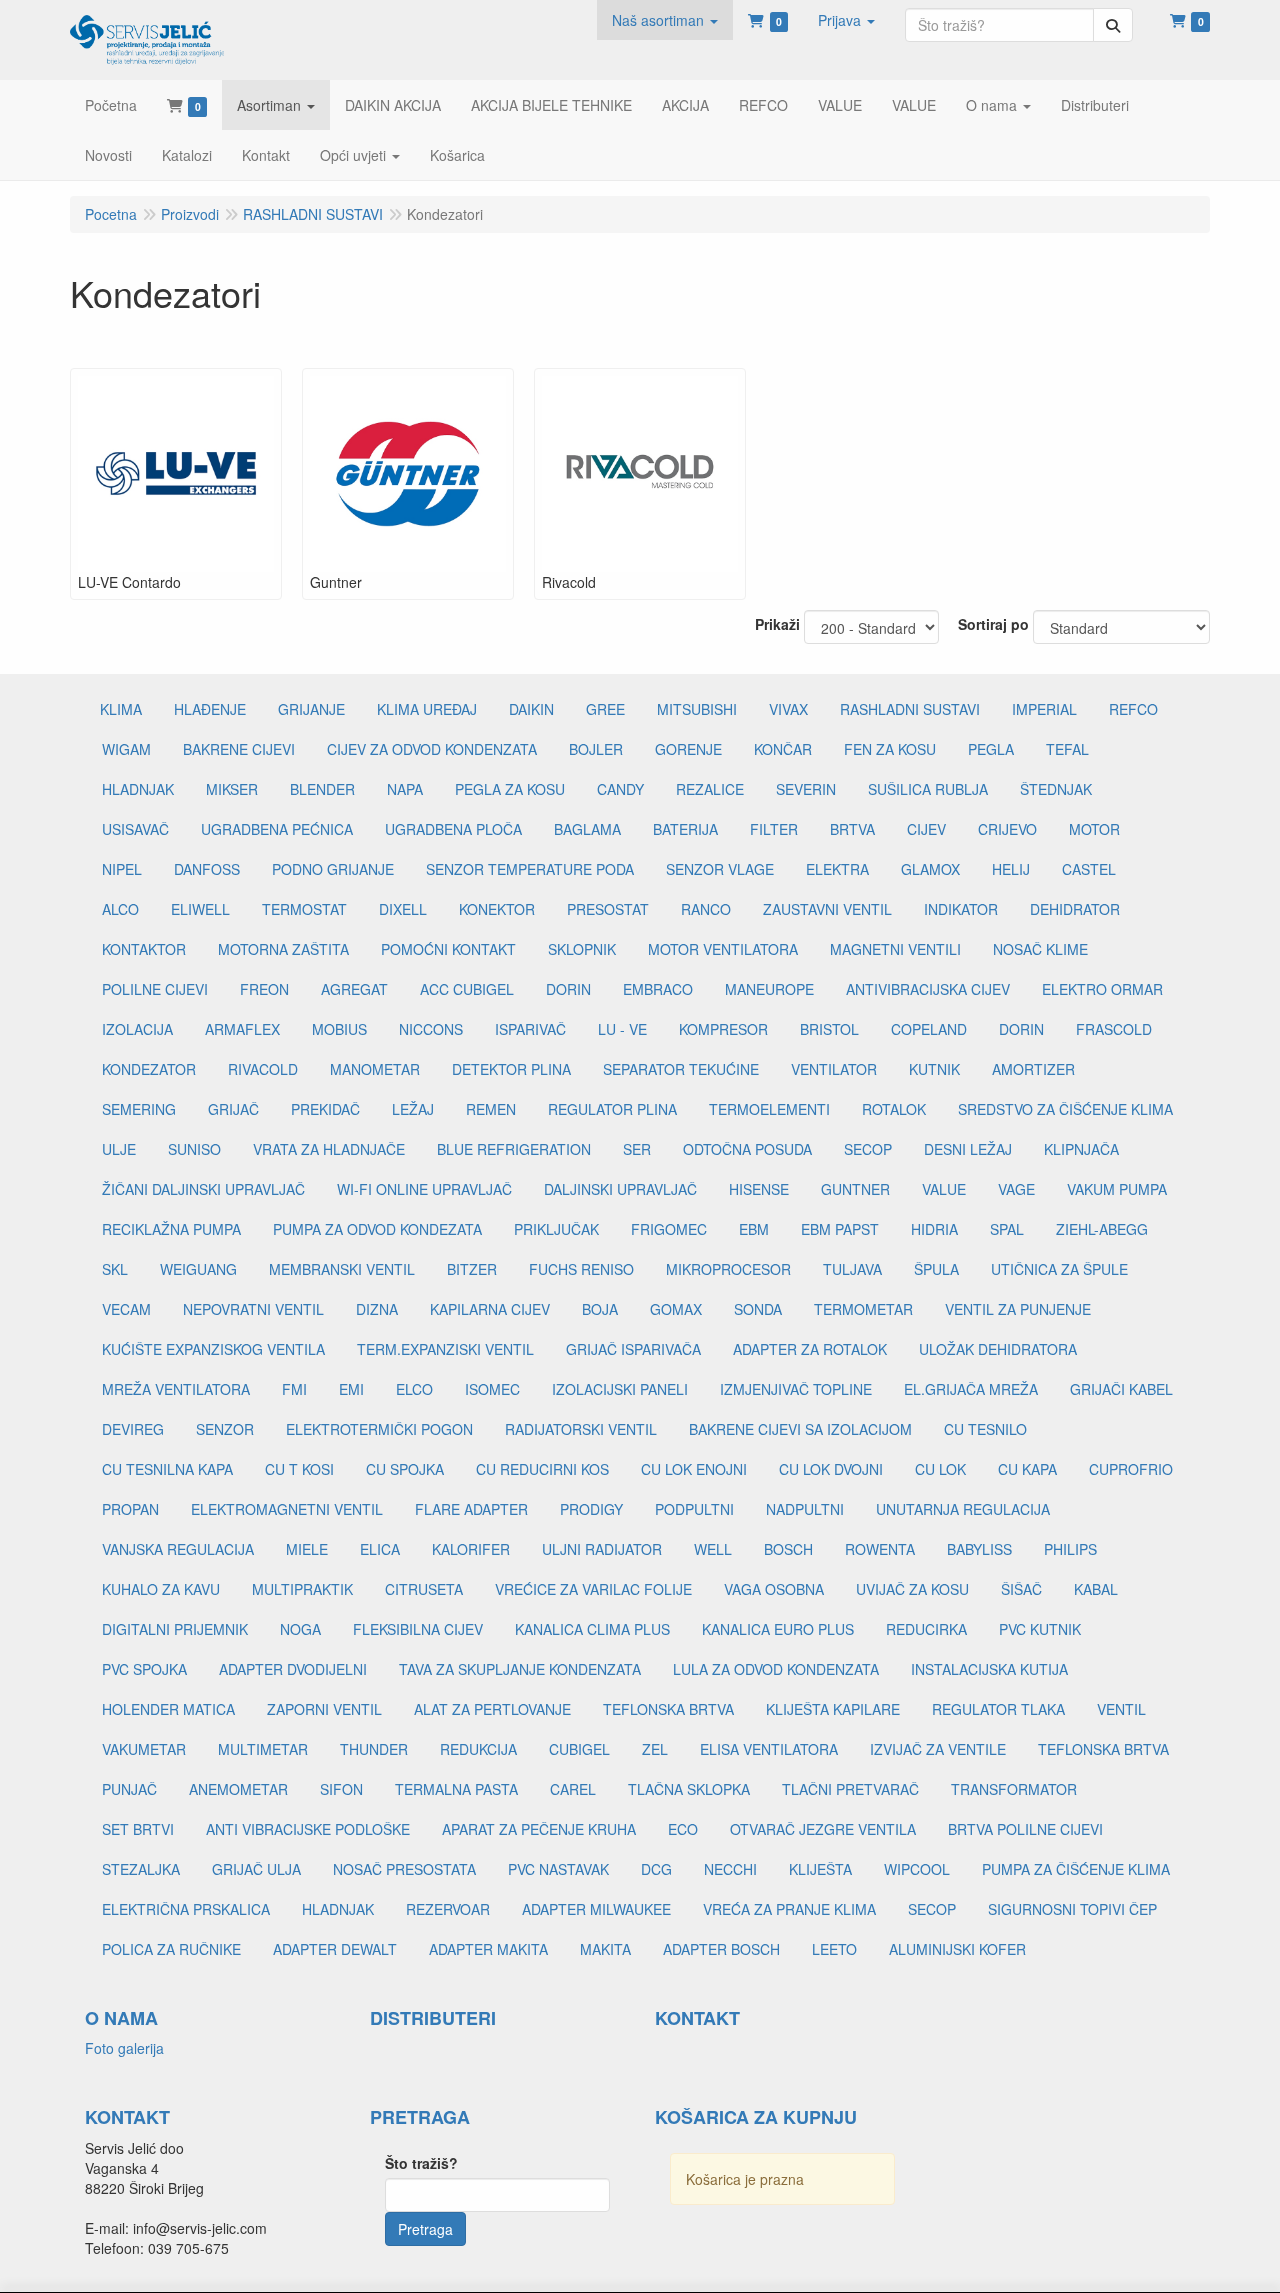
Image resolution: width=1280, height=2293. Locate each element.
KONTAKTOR (144, 949)
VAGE (1016, 1189)
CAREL (573, 1789)
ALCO (120, 909)
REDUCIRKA (926, 1629)
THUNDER (374, 1749)
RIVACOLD (263, 1069)
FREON (264, 989)
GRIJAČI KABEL (1121, 1389)
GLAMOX (930, 869)
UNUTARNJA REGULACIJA (963, 1509)
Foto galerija (124, 2048)
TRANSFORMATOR (1014, 1789)
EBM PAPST (840, 1229)
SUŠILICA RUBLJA (928, 789)
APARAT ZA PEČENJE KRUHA (539, 1829)
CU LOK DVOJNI (831, 1469)
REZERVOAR (448, 1909)
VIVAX (788, 709)
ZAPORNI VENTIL (324, 1709)
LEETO (834, 1949)
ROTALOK (894, 1109)
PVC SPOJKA (144, 1669)
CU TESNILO (985, 1429)
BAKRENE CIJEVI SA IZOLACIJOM (800, 1429)
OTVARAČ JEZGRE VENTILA (823, 1829)
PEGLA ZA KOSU (510, 789)
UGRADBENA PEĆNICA (277, 829)
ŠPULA (936, 1269)
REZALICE (710, 789)
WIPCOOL (917, 1869)
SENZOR (225, 1429)
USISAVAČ (135, 829)
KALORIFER (471, 1549)
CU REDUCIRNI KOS (542, 1469)
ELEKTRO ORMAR (1102, 989)
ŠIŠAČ (1021, 1589)
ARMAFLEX (242, 1029)
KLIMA (121, 709)
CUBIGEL (579, 1749)
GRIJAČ (233, 1109)
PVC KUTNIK (1040, 1629)
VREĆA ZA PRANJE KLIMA (789, 1909)
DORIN (568, 989)
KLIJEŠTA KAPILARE (833, 1709)
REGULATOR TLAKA (998, 1709)
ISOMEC (492, 1389)
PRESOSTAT (608, 909)
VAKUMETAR (144, 1749)
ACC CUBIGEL (467, 989)
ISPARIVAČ (530, 1029)
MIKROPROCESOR (728, 1269)
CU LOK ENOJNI (694, 1469)
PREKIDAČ (325, 1109)
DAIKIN (531, 709)
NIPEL (122, 869)
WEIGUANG (198, 1269)
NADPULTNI (805, 1509)
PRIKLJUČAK (556, 1229)
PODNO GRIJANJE (333, 869)
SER (637, 1149)
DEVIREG (133, 1429)
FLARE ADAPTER (471, 1509)
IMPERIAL (1044, 709)
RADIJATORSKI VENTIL (581, 1429)
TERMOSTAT (304, 909)
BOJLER (596, 749)
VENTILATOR (834, 1069)
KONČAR (783, 749)
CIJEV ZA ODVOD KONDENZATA (432, 749)
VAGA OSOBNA (774, 1589)
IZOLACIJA (137, 1029)
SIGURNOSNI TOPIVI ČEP (1072, 1909)
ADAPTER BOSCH (721, 1949)
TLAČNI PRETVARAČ (850, 1789)
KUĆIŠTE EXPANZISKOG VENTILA (213, 1349)
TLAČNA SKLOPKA (689, 1789)
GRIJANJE (311, 709)
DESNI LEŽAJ (968, 1149)
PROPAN (130, 1509)
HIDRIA (934, 1229)
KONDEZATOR (149, 1069)
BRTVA (852, 829)
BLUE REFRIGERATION (514, 1149)
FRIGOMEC (669, 1229)
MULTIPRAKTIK (302, 1589)
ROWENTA (880, 1549)
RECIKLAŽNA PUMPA (171, 1229)
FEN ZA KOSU (890, 749)
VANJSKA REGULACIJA (178, 1549)
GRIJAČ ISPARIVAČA (633, 1349)
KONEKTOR (497, 909)
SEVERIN (806, 789)
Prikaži (777, 624)
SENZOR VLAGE (720, 869)
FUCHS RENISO (581, 1269)
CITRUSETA (424, 1589)
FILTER (774, 829)
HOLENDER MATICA (168, 1709)
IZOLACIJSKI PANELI (620, 1389)
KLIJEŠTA (820, 1869)
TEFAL (1067, 749)
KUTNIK (934, 1069)
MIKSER (232, 789)
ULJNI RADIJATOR (602, 1549)
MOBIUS (339, 1029)
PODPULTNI (694, 1509)
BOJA (600, 1309)
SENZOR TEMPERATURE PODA (530, 869)
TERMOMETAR (863, 1309)
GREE (605, 709)
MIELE (307, 1549)
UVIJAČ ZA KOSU (912, 1589)
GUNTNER (855, 1189)
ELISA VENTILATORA (769, 1749)
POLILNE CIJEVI (155, 989)
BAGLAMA (587, 829)
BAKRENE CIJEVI (239, 749)
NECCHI (730, 1869)
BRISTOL (829, 1029)
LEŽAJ (413, 1109)
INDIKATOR (961, 909)
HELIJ (1011, 869)
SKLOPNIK (582, 949)
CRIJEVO (1007, 829)
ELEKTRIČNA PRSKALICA (186, 1909)
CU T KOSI (299, 1469)
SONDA (758, 1309)
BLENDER (322, 789)
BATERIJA (685, 829)
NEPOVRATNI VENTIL (253, 1309)
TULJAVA (852, 1269)
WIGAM (126, 749)
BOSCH (788, 1549)
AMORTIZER (1033, 1069)
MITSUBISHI (697, 709)
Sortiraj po (993, 624)
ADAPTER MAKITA (488, 1949)
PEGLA (991, 749)
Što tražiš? (421, 2163)
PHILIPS (1070, 1549)
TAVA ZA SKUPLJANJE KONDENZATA (520, 1669)
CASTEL (1089, 869)
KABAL (1096, 1589)
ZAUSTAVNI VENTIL (827, 909)
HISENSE (759, 1189)
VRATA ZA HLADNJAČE (329, 1149)
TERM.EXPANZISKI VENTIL (445, 1349)
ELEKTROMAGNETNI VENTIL (287, 1509)
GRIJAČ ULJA (256, 1869)
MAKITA (605, 1949)
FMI (294, 1389)
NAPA (405, 789)
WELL (713, 1549)
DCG (656, 1869)
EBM (754, 1229)
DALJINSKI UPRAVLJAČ (620, 1189)
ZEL (655, 1749)
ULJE (119, 1149)
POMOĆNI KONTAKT (448, 949)
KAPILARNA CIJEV (490, 1309)
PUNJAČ (129, 1789)
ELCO (414, 1389)
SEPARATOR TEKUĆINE (681, 1069)
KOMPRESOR (723, 1029)
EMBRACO (658, 989)
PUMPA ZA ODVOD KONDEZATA (377, 1229)
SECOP (868, 1149)
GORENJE (688, 749)
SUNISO (194, 1149)
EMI (351, 1389)
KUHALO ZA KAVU (161, 1589)
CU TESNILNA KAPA (167, 1469)
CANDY (620, 789)
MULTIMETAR (263, 1749)
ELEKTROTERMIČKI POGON (379, 1429)
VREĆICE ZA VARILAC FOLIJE (593, 1589)
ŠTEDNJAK (1056, 789)
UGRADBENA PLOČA (453, 829)
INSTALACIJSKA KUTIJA (989, 1669)
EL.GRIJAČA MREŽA (971, 1389)
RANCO (706, 909)
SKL (115, 1269)
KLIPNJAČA (1081, 1149)
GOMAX (676, 1309)
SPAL (1007, 1229)
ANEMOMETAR (238, 1789)
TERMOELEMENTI (769, 1109)
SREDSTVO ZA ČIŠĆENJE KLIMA (1065, 1109)
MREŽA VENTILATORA (176, 1389)
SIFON (341, 1789)
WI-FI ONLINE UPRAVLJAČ (424, 1189)
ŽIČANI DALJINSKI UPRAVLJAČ (203, 1189)
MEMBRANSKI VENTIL (342, 1269)
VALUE (944, 1189)
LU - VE (622, 1029)
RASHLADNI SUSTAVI (910, 709)
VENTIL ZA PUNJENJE (1018, 1309)
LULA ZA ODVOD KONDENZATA (776, 1669)
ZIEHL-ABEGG (1102, 1229)
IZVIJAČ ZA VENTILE (938, 1749)
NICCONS (431, 1029)
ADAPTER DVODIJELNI (293, 1669)
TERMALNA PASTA (456, 1789)
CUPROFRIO (1131, 1469)
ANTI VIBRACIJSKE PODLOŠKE (308, 1829)
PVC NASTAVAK (558, 1869)
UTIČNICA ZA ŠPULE (1059, 1269)
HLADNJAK (138, 789)
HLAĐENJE (210, 709)
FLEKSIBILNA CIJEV (418, 1629)
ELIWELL (200, 909)
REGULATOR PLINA (612, 1109)
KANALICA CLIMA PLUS (592, 1629)
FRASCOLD (1114, 1029)
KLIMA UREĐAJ (427, 709)
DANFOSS (207, 869)
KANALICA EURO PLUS (778, 1629)
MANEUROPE (769, 989)
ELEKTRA (837, 869)
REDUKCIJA (478, 1749)
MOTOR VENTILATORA (723, 949)
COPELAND (929, 1029)
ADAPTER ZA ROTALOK (810, 1349)
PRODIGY (591, 1509)
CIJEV (926, 829)
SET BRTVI (138, 1829)
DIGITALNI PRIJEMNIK (175, 1629)
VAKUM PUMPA (1117, 1189)
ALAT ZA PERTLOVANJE (492, 1709)
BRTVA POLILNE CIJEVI (1025, 1829)
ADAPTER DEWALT (335, 1949)
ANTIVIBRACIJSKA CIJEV (928, 989)
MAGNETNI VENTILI (895, 949)
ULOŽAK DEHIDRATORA (998, 1349)
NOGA (300, 1629)
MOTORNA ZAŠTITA (283, 949)
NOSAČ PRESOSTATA (404, 1869)
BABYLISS (979, 1549)
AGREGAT (354, 989)
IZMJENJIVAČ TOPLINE (796, 1389)
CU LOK (940, 1469)
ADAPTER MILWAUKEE (596, 1909)
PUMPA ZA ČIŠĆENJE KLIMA (1076, 1869)
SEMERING (139, 1109)
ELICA (380, 1549)
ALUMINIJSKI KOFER (957, 1949)
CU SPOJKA (405, 1469)
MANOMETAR (375, 1069)
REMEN (491, 1109)
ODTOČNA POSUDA (747, 1149)
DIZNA (377, 1309)
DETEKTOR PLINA (511, 1069)
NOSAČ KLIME (1040, 949)
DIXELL (403, 909)
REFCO (1133, 709)
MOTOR (1094, 829)
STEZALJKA (141, 1869)
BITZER (472, 1269)
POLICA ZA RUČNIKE (171, 1949)
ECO (683, 1829)
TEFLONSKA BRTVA (668, 1709)
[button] (665, 20)
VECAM (126, 1309)
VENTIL (1121, 1709)
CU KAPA (1027, 1469)
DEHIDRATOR (1075, 909)
